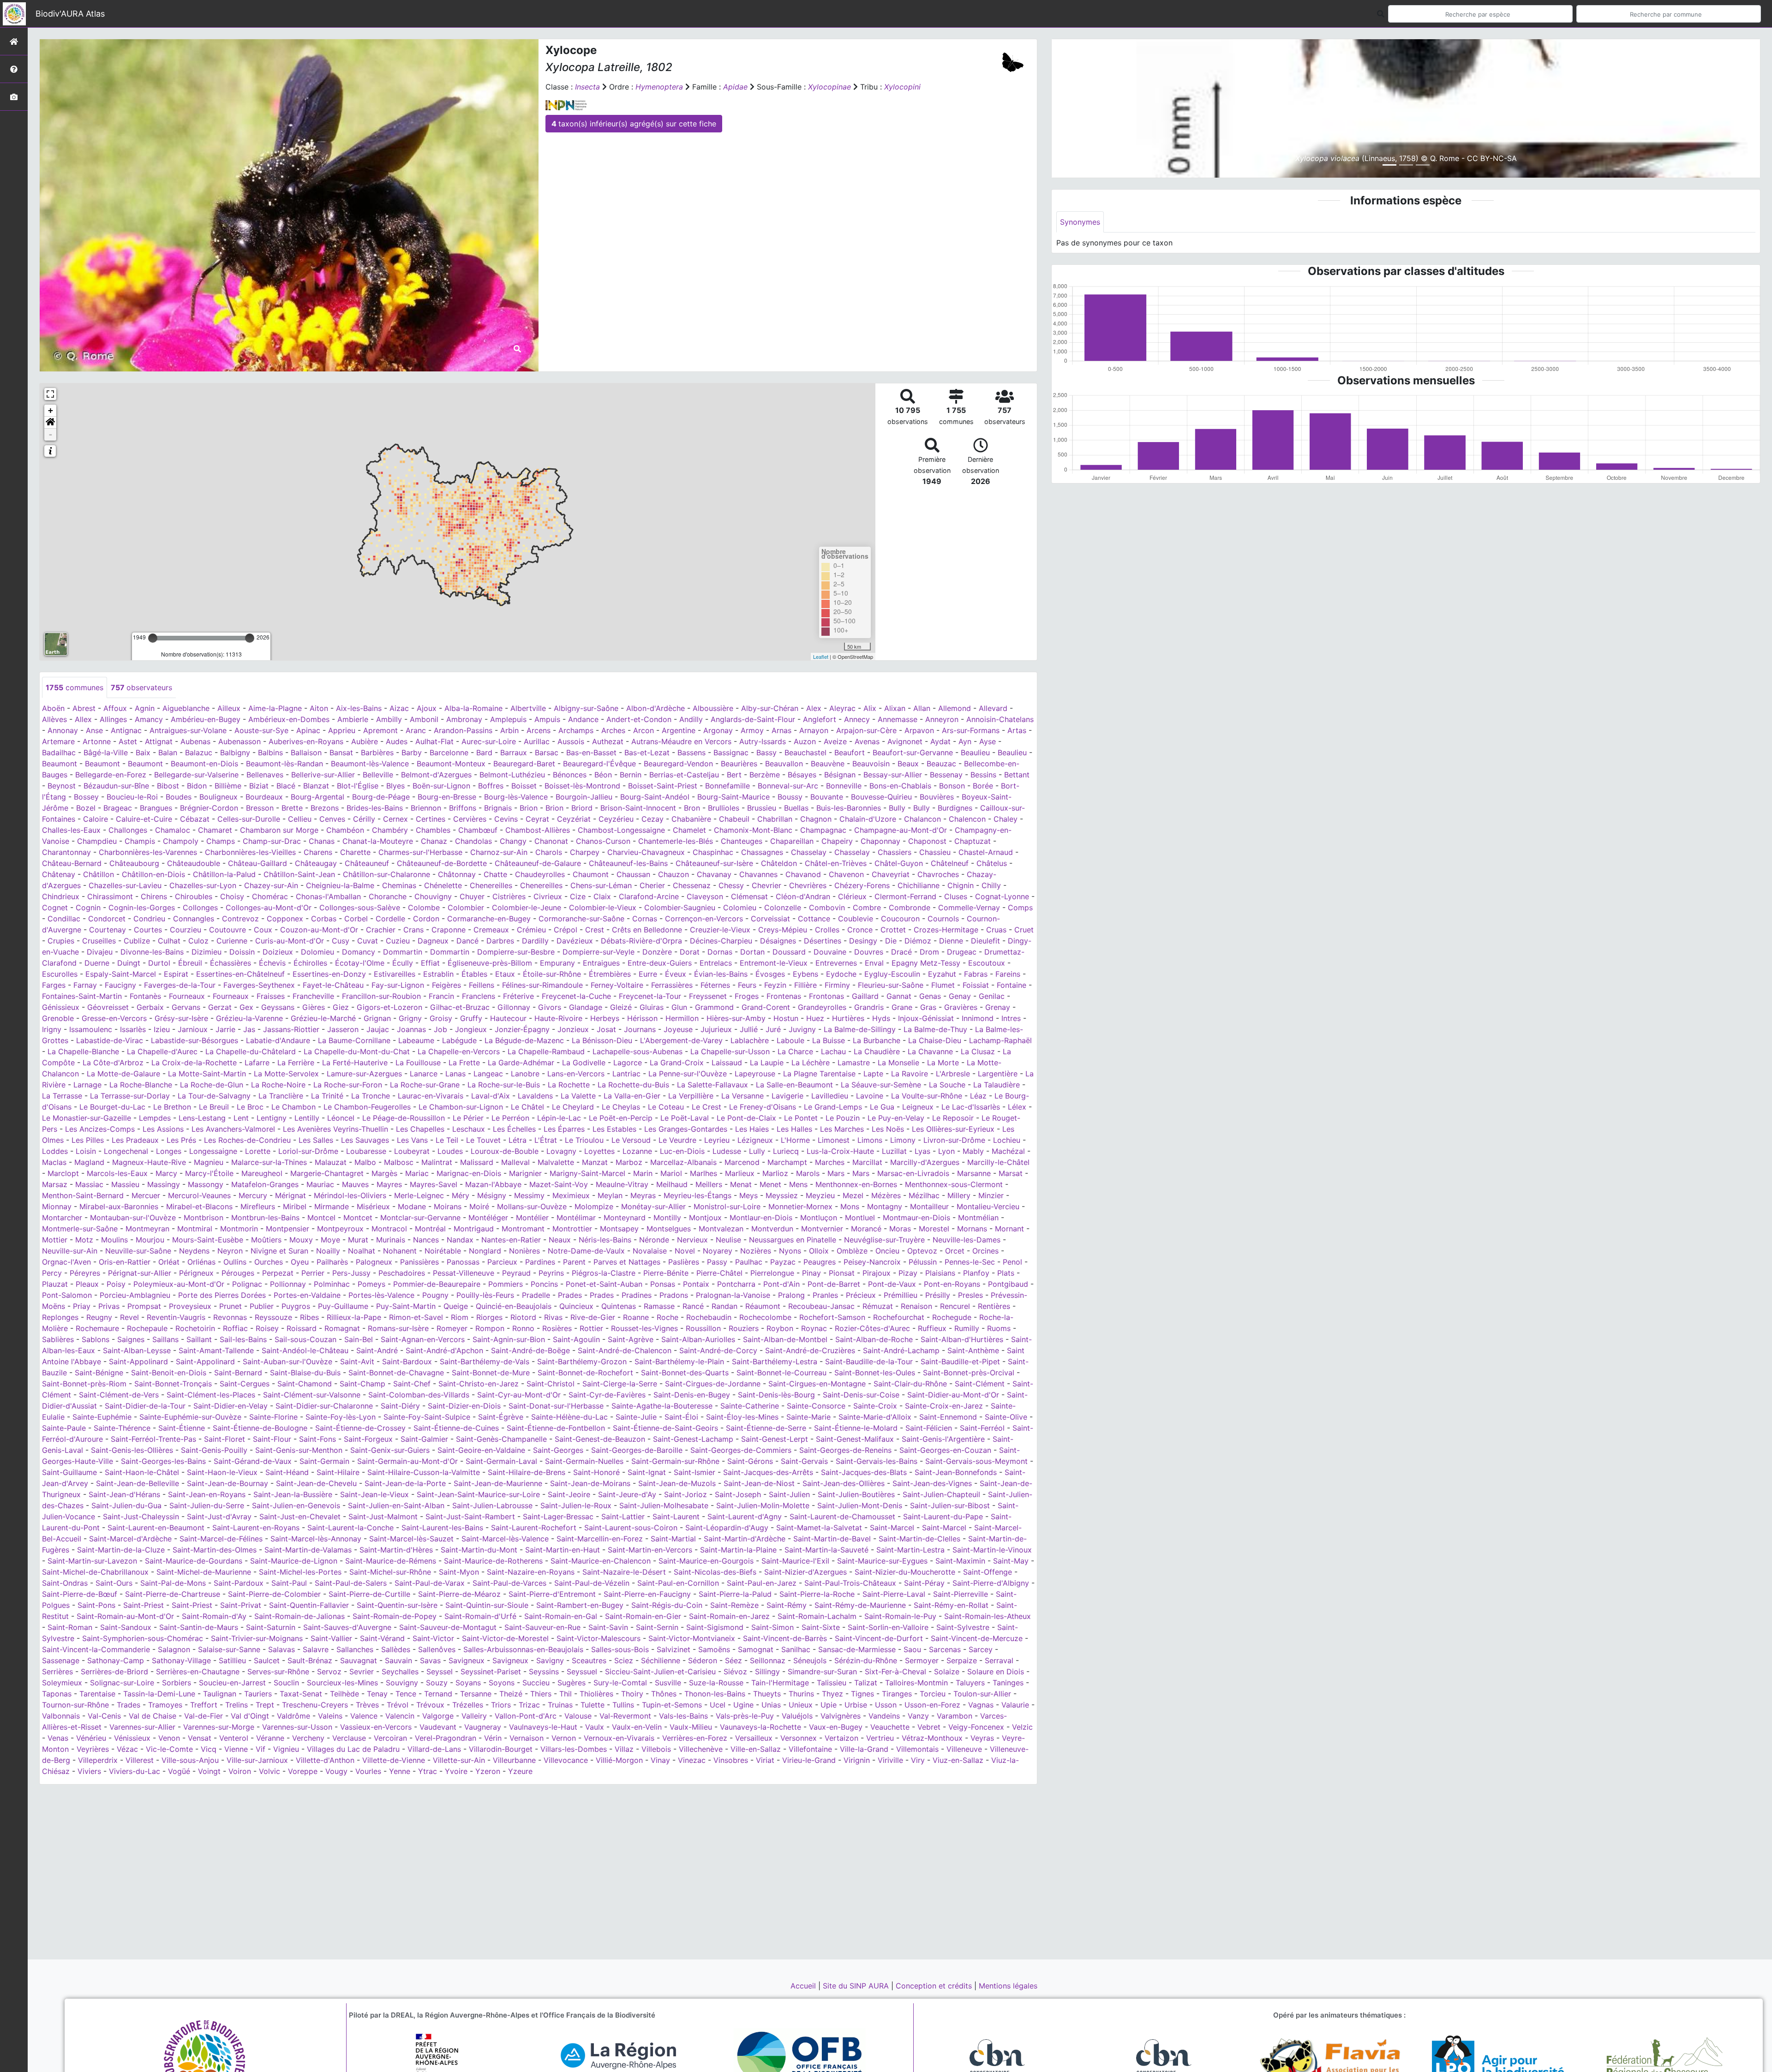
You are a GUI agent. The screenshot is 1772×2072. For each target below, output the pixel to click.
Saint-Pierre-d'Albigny (991, 1583)
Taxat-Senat (301, 1694)
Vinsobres (731, 1760)
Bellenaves (265, 775)
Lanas (455, 1074)
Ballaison (306, 752)
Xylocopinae (829, 87)
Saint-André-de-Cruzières (810, 1350)
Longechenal (126, 1151)
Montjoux (705, 1218)
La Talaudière (997, 1085)
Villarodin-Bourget (501, 1749)
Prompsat (144, 1306)
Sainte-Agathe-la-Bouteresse (662, 1406)
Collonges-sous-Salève (360, 908)
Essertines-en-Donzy (329, 974)
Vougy (336, 1771)
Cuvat (368, 941)
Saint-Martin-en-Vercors (650, 1550)
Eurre (648, 974)
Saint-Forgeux (368, 1439)
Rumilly (967, 1328)
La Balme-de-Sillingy (860, 1029)
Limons (870, 1140)
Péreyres (85, 1273)
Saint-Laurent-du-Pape (943, 1517)
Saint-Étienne (182, 1428)
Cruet (1024, 930)
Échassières (230, 963)
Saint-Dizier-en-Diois (464, 1406)
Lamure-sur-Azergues (364, 1074)
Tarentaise (97, 1694)
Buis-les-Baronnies (849, 808)
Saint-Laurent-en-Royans (256, 1528)
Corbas (324, 919)
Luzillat (894, 1151)
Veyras (982, 1738)
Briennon (426, 808)
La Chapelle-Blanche (83, 1051)
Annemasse (898, 719)
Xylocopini (902, 87)
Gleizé (621, 1007)
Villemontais (917, 1749)
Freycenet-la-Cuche (576, 996)
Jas (249, 1029)
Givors (550, 1007)
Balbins (270, 752)
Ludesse (727, 1151)
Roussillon (703, 1328)
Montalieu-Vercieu (988, 1206)
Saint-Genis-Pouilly (214, 1450)
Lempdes (155, 1118)
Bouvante (827, 797)
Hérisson (642, 1018)
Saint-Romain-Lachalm (817, 1616)
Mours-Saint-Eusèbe (208, 1240)
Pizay (908, 1273)
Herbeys (605, 1018)
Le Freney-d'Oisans (763, 1107)
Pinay (811, 1273)
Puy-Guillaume (343, 1306)
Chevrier (766, 885)
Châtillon (99, 874)
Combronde (910, 908)
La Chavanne (930, 1051)
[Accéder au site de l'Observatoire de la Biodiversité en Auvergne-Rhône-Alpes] (204, 2060)
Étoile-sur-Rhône (552, 974)
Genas (930, 996)
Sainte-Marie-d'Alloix (875, 1417)
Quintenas (619, 1306)
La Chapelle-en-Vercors (459, 1051)
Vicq (209, 1749)
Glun (679, 1007)
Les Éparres (564, 1129)
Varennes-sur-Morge (219, 1727)
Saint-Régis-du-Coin (667, 1605)
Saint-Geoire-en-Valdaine (481, 1450)
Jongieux (471, 1029)
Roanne (636, 1317)
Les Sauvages (365, 1140)
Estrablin (438, 974)
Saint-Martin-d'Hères (396, 1550)
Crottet (893, 930)
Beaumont (60, 764)
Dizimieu (207, 952)
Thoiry (632, 1694)
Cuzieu (398, 941)
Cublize (137, 941)
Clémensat (749, 896)
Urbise (856, 1705)
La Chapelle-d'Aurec (162, 1051)
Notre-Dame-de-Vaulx (586, 1251)
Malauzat (331, 1162)
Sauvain (398, 1660)
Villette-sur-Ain (459, 1760)
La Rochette (569, 1085)
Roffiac (235, 1328)
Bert (734, 775)
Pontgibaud (1008, 1284)
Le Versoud (631, 1140)
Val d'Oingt (250, 1716)
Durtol (159, 963)
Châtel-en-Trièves (836, 863)
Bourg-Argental (317, 797)
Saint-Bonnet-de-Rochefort (585, 1373)
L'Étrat (546, 1140)
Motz (84, 1240)
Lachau (833, 1051)
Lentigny (272, 1118)
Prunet (230, 1306)
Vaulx (595, 1727)
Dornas (720, 952)
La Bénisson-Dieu (602, 1040)
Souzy (437, 1683)
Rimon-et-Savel (416, 1317)
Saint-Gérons (750, 1461)
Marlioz (775, 1173)
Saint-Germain (324, 1461)
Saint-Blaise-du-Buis (305, 1373)
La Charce (795, 1051)
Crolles (827, 930)
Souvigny (402, 1683)
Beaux (908, 764)
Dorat (690, 952)
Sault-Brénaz (310, 1660)
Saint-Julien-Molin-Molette (763, 1505)
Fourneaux (187, 996)
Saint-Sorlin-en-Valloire (888, 1627)
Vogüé (179, 1771)
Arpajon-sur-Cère (866, 730)
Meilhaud (672, 1184)
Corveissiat (770, 919)
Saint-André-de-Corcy (718, 1350)
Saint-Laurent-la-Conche (350, 1528)
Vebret (929, 1727)
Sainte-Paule (64, 1428)
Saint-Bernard (238, 1373)
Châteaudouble (194, 863)
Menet (770, 1184)
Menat (741, 1184)
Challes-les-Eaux (71, 830)
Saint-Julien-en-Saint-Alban (396, 1505)
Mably (973, 1151)
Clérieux (852, 896)
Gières (314, 1007)
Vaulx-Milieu (691, 1727)
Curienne (232, 941)
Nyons (790, 1251)
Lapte (873, 1074)
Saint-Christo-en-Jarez (479, 1384)
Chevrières (808, 885)
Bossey (86, 797)
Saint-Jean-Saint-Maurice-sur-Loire (478, 1494)
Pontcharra (736, 1284)
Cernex (395, 819)
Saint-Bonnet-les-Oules (875, 1373)
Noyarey (718, 1251)
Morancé (866, 1229)
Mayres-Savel (434, 1184)
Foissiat (976, 985)
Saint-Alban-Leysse (137, 1350)
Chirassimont (110, 896)
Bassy (766, 752)
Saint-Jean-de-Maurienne (498, 1483)
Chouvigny (433, 896)
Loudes (450, 1151)
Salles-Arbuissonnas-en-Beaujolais (523, 1649)
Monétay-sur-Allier (653, 1206)
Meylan (610, 1195)
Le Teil (447, 1140)
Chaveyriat (891, 874)
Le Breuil (214, 1107)
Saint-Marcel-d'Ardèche (130, 1539)
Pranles (825, 1295)
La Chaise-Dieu (935, 1040)
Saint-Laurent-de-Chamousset (842, 1517)
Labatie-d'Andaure (278, 1040)
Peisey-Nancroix (872, 1262)
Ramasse (659, 1306)
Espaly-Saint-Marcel (121, 974)
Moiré (479, 1206)
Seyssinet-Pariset (491, 1672)
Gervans (186, 1007)
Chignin (961, 885)
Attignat (159, 741)
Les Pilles (88, 1140)
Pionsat (842, 1273)
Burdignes (955, 808)
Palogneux (374, 1262)
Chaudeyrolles (540, 874)
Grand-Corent (766, 1007)
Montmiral (195, 1229)
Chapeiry (837, 841)
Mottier (55, 1240)
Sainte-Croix (875, 1406)
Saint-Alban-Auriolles (698, 1339)
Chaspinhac (713, 852)
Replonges (60, 1317)
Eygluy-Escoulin (892, 974)
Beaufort (850, 752)
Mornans (972, 1229)
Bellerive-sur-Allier (323, 775)
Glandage (586, 1007)
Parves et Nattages (627, 1262)
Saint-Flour (272, 1439)
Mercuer (146, 1195)
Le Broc (250, 1107)
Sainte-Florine (273, 1417)
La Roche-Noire (278, 1085)
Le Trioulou (584, 1140)
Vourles (368, 1771)
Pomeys (371, 1284)
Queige (456, 1306)
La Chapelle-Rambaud (546, 1051)
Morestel (934, 1229)
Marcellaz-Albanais (683, 1162)
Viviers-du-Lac (135, 1771)
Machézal (1008, 1151)
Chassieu (935, 852)
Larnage (87, 1085)
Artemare (58, 741)
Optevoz (922, 1251)
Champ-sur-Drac (272, 841)
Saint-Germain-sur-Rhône (675, 1461)
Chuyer (472, 896)
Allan (922, 708)
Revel (129, 1317)
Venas (58, 1738)
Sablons (96, 1339)
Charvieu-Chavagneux (646, 852)
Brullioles (724, 808)
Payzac (783, 1262)
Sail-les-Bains (243, 1339)
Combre (867, 908)
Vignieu (286, 1749)
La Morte (943, 1063)
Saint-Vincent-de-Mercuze (977, 1638)
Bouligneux (219, 797)
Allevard (993, 708)
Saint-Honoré (596, 1472)
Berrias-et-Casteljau (684, 775)
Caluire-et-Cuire (144, 819)
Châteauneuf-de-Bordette (442, 863)
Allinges (113, 719)
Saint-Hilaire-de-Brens (527, 1472)
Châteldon (779, 863)
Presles (970, 1295)
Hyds (881, 1018)
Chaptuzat (973, 841)
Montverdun (772, 1229)
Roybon (780, 1328)
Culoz (198, 941)
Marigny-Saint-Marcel (587, 1173)
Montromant (523, 1229)
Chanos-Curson (603, 841)
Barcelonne (449, 752)
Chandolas (473, 841)
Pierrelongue (772, 1273)
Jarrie (225, 1029)
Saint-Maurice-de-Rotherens (493, 1561)
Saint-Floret (224, 1439)
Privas (109, 1306)
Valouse (578, 1716)
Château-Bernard (72, 863)
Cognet (55, 908)
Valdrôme (293, 1716)
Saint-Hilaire (338, 1472)
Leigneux (918, 1107)
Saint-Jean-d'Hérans (124, 1494)
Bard (484, 752)
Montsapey (619, 1229)
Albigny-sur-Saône (586, 708)
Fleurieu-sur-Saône (891, 985)
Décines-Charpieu (721, 941)
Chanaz (434, 841)
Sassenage (61, 1660)
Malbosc (399, 1162)
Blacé (286, 786)
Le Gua (882, 1107)
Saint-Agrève (631, 1339)
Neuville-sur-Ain (70, 1251)
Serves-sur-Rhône (278, 1672)
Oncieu (887, 1251)
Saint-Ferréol (982, 1428)
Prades (570, 1295)
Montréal (430, 1229)
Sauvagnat (359, 1660)
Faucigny (120, 985)
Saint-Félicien (929, 1428)
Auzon (805, 741)
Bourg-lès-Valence (516, 797)
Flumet (943, 985)
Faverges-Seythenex (259, 985)
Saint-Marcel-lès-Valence (505, 1539)
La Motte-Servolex (286, 1074)
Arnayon (814, 730)
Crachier (381, 930)
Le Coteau (666, 1107)
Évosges (770, 974)
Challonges (128, 830)
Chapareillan (792, 841)
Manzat (595, 1162)
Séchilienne (661, 1660)
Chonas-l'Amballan (328, 896)
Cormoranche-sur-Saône (581, 919)
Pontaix (696, 1284)
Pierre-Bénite (666, 1273)
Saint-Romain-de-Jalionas (299, 1616)
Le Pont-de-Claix (746, 1118)
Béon (603, 775)
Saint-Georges (558, 1450)
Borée (983, 786)
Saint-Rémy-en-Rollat (951, 1605)
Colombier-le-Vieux (603, 908)
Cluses (956, 896)
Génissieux (61, 1007)
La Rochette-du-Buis (633, 1085)
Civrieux (548, 896)
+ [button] (51, 410)
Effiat (430, 963)
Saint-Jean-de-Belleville (138, 1483)
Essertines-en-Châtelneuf (240, 974)
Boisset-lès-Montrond (582, 786)
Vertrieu (880, 1738)
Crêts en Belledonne (647, 930)
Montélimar (576, 1218)
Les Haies (752, 1129)
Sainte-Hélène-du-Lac (569, 1417)
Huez (815, 1018)
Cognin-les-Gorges (142, 908)
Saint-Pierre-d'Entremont (552, 1594)
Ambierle (353, 719)
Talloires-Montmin (916, 1683)
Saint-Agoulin (576, 1339)
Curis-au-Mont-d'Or (290, 941)
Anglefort (820, 719)
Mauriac (320, 1184)
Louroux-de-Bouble (505, 1151)
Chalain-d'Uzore (868, 819)
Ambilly (389, 719)
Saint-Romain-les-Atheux (988, 1616)
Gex (246, 1007)
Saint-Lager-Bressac (558, 1517)
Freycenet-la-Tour (650, 996)
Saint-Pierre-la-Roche (817, 1594)
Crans (413, 930)
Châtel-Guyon (899, 863)
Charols (549, 852)
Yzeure (520, 1771)
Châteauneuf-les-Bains (628, 863)
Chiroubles (194, 896)
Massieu (125, 1184)
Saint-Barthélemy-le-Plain (679, 1361)
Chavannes (758, 874)
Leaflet (821, 657)
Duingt (129, 963)
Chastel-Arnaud (986, 852)
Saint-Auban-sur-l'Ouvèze (287, 1361)
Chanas (322, 841)
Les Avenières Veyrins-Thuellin (335, 1129)
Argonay (718, 730)
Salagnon (174, 1649)
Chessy (731, 885)
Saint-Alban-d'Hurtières (962, 1339)
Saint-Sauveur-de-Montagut (448, 1627)
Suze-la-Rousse (716, 1683)
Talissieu (832, 1683)
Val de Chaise (153, 1716)
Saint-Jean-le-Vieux (374, 1494)
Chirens (154, 896)
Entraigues (601, 963)
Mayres (389, 1184)
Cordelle (390, 919)
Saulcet (267, 1660)
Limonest (834, 1140)
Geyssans (278, 1007)
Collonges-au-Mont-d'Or (269, 908)
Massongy (206, 1184)
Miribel (295, 1206)
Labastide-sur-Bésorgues (195, 1040)
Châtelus (992, 863)
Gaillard (865, 996)
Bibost (168, 786)
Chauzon (673, 874)
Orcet (955, 1251)
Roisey (267, 1328)
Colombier (466, 908)
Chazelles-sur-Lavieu (125, 885)
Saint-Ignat (647, 1472)
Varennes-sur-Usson (297, 1727)
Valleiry (474, 1716)
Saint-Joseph (738, 1494)
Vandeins (884, 1716)
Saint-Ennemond (948, 1417)
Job (440, 1029)
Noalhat (362, 1251)
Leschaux (469, 1129)
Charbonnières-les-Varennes (148, 852)
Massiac (89, 1184)
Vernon (564, 1738)
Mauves (355, 1184)
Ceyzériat (574, 819)
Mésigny (492, 1195)
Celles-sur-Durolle (249, 819)
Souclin (286, 1683)
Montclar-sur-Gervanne (420, 1218)
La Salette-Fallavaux (712, 1085)
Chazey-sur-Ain (271, 885)
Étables (474, 974)
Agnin (145, 708)
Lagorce (628, 1063)
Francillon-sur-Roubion (381, 996)
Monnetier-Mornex (800, 1206)
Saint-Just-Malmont (383, 1517)
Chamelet (689, 830)
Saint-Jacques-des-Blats (864, 1472)
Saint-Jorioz (685, 1494)
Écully (403, 963)
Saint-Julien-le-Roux (576, 1505)
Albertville (528, 708)
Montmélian (978, 1218)
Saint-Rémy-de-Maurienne (860, 1605)
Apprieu (342, 730)
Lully (757, 1151)
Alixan (895, 708)
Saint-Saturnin (271, 1627)
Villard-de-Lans (434, 1749)
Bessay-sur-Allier (893, 775)
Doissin (242, 952)
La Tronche (371, 1096)
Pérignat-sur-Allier (140, 1273)
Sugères (572, 1683)
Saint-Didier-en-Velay (230, 1406)
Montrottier (572, 1229)
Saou (912, 1649)
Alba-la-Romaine (473, 708)
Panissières (419, 1262)
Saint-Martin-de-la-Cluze (121, 1550)
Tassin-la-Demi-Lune (159, 1694)
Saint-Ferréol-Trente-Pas (153, 1439)
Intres (1011, 1018)
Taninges (1008, 1683)
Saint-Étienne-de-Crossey (360, 1428)
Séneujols (810, 1660)
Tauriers (258, 1694)
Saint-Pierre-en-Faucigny (647, 1594)
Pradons (674, 1295)
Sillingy (767, 1672)
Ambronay (464, 719)
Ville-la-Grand (864, 1749)
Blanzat (316, 786)
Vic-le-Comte (169, 1749)
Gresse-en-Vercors (114, 1018)
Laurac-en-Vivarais (431, 1096)
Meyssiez (782, 1195)
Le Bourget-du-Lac (112, 1107)
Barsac (547, 752)
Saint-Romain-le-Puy (900, 1616)
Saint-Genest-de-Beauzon (600, 1439)
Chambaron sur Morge (279, 830)
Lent (241, 1118)
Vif (260, 1749)
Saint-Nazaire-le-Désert (624, 1572)
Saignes (131, 1339)
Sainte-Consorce (816, 1406)
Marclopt (63, 1173)
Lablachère (750, 1040)
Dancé (467, 941)
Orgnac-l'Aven (66, 1262)
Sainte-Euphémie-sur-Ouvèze (190, 1417)
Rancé (693, 1306)
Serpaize (962, 1660)
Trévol (398, 1705)
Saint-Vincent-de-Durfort (879, 1638)
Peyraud (516, 1273)
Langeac (488, 1074)
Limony (903, 1140)
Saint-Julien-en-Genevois (296, 1505)
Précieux (861, 1295)
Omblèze (852, 1251)
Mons (850, 1206)
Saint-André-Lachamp (901, 1350)
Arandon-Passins (463, 730)
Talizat (866, 1683)
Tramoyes (165, 1705)
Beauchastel (805, 752)
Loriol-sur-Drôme (308, 1151)
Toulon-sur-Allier (982, 1694)
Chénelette (443, 885)
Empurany (557, 963)
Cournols (943, 919)
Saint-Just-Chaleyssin (141, 1517)
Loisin (86, 1151)
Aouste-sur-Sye (261, 730)
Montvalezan (721, 1229)
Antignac (126, 730)
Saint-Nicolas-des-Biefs (715, 1572)
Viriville (890, 1760)
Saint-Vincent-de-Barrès (785, 1638)
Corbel (356, 919)
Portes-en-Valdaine (307, 1295)
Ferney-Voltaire (617, 985)
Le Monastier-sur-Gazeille (87, 1118)
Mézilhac (924, 1195)
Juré (773, 1029)
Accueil (804, 1986)
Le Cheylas (621, 1107)
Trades (129, 1705)
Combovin (827, 908)
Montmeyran (147, 1229)
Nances (426, 1240)
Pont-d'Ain (781, 1284)
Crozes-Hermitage (946, 930)
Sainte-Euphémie (102, 1417)
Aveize (835, 741)
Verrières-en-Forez (695, 1738)
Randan (724, 1306)
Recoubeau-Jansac (821, 1306)
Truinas (560, 1705)
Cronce (860, 930)
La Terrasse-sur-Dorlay (130, 1096)
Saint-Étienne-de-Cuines (456, 1428)
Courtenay (108, 930)
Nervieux (692, 1240)
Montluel (860, 1218)
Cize (578, 896)
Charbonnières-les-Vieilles (250, 852)
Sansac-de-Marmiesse (857, 1649)
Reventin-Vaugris (176, 1317)
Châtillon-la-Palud (224, 874)
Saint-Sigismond (715, 1627)
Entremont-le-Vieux (774, 963)
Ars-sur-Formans (971, 730)
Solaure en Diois (996, 1672)
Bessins (983, 775)
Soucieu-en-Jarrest (232, 1683)
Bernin (631, 775)
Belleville (378, 775)
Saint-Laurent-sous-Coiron (631, 1528)
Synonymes (1080, 222)
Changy (513, 841)
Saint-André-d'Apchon (444, 1350)
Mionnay (57, 1206)
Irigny (52, 1029)
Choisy (232, 896)
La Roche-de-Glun (212, 1085)
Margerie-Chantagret (327, 1173)
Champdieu (97, 841)
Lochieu (1007, 1140)
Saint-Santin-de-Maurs (199, 1627)
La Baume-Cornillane (354, 1040)
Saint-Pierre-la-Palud (735, 1594)
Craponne (449, 930)
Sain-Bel (359, 1339)
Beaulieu (975, 752)
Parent (574, 1262)
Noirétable (443, 1251)
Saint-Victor (433, 1638)
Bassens (691, 752)
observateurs (141, 687)
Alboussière (713, 708)
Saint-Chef (412, 1384)
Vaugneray (483, 1727)
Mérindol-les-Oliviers (350, 1195)
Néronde (654, 1240)
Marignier (525, 1173)
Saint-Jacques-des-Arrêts (768, 1472)
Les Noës (888, 1129)
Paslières (684, 1262)
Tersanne (476, 1694)
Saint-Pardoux (239, 1583)
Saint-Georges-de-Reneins (845, 1450)
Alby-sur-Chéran (770, 708)
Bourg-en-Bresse (447, 797)
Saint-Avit (357, 1361)
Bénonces (570, 775)
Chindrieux (61, 896)
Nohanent (400, 1251)
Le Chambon (293, 1107)
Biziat (259, 786)
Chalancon (922, 819)
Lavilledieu (830, 1096)
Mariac (417, 1173)
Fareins (1008, 974)
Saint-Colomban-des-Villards (419, 1395)
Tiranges (897, 1694)
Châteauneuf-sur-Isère (714, 863)
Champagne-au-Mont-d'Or (901, 830)
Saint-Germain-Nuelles (584, 1461)
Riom (460, 1317)
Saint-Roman (70, 1627)
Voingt (209, 1771)
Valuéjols (797, 1716)
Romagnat (342, 1328)
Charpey (585, 852)
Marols (808, 1173)
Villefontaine (810, 1749)
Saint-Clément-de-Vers (119, 1395)
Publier (262, 1306)
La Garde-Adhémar (521, 1063)
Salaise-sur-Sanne (229, 1649)
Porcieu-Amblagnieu (135, 1295)
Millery (959, 1195)
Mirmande (332, 1206)
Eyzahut (942, 974)
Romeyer (452, 1328)
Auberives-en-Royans (306, 741)
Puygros (296, 1306)
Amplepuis (508, 719)
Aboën (53, 708)
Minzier (991, 1195)
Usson (886, 1705)
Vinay (660, 1760)
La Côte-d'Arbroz (113, 1063)
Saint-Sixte (821, 1627)
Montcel (321, 1218)
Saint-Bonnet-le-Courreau (781, 1373)
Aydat (940, 741)
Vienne (236, 1749)
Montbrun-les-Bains (265, 1218)
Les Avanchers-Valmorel (233, 1129)
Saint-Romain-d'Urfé (480, 1616)
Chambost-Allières (538, 830)
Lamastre (854, 1063)
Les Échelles (514, 1129)
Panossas (463, 1262)
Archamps (576, 730)
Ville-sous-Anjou (190, 1760)
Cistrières (509, 896)
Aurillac (537, 741)
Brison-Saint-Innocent (638, 808)
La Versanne (742, 1096)
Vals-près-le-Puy (745, 1716)
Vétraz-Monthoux (932, 1738)
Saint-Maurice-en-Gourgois (706, 1561)
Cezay (653, 819)
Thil (566, 1694)
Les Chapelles (420, 1129)
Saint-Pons (96, 1605)
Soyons (502, 1683)
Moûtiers (266, 1240)
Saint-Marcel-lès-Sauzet (411, 1539)
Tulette (593, 1705)
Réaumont (763, 1306)
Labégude (459, 1040)
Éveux (676, 974)
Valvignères (841, 1716)
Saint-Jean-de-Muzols (677, 1483)
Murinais (391, 1240)
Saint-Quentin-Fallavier (309, 1605)
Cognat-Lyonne (1002, 896)
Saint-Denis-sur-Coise (861, 1395)
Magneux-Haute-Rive (149, 1162)
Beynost (62, 786)
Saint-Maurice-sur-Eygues (882, 1561)
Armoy (752, 730)
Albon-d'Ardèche (656, 708)
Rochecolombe (765, 1317)
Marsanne (974, 1173)
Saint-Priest (144, 1605)
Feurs (747, 985)
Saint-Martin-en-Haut (563, 1550)
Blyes (395, 786)
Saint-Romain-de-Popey (395, 1616)
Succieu (536, 1683)
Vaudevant (438, 1727)
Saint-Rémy (787, 1605)
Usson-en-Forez (932, 1705)
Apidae (735, 87)
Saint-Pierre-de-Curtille (369, 1594)
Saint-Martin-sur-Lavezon (92, 1561)
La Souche (947, 1085)
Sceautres (589, 1660)
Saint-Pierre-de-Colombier (274, 1594)
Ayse (988, 741)
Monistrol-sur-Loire (727, 1206)
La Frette (464, 1063)
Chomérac (270, 896)
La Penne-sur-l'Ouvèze (688, 1074)
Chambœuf (478, 830)
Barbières (377, 752)
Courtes (148, 930)
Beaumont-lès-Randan (284, 764)
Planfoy (976, 1273)
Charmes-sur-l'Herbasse (420, 852)
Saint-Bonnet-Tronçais (173, 1384)
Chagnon (816, 819)
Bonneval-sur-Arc (788, 786)
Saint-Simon (772, 1627)
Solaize (947, 1672)
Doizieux (278, 952)
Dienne (951, 941)
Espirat (176, 974)
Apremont (380, 730)
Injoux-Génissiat (926, 1018)
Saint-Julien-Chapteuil (941, 1494)
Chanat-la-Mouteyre (378, 841)
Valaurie (1015, 1705)
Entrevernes (836, 963)
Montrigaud (474, 1229)
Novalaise (650, 1251)
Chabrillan (775, 819)
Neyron (230, 1251)
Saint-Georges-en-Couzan (945, 1450)
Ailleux (229, 708)
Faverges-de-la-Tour (180, 985)
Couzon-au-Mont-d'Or (319, 930)
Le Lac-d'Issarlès (971, 1107)
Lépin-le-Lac (559, 1118)
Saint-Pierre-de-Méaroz (459, 1594)
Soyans (468, 1683)
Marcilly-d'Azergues (925, 1162)
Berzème (765, 775)
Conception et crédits (935, 1986)
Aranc (416, 730)
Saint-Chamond (305, 1384)
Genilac (992, 996)
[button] (50, 423)
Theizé (511, 1694)
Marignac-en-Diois (469, 1173)
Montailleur (929, 1206)
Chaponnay (880, 841)
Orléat (169, 1262)
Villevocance (566, 1760)
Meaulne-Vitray (622, 1184)
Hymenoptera (659, 87)
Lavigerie (787, 1096)
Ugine (743, 1705)
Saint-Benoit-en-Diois (169, 1373)
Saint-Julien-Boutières (856, 1494)
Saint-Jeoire (569, 1494)
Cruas (996, 930)
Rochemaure (97, 1328)
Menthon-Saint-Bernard (83, 1195)
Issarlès (133, 1029)
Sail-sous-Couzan (305, 1339)
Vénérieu (91, 1738)
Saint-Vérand (382, 1638)
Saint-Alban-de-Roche (874, 1339)
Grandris (869, 1007)
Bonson (952, 786)
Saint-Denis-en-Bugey (692, 1395)
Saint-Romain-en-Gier (643, 1616)
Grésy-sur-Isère (181, 1018)
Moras (900, 1229)
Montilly (667, 1218)
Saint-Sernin (657, 1627)
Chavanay (714, 874)
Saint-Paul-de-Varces (509, 1583)
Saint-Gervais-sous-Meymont (976, 1461)
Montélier (532, 1218)
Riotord (523, 1317)
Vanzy (918, 1716)
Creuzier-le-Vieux (720, 930)
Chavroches (938, 874)
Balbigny (235, 752)
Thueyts (767, 1694)
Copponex (285, 919)
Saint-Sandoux (126, 1627)
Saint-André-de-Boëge (530, 1350)
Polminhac (332, 1284)
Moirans (448, 1206)
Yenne (400, 1771)
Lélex (1017, 1107)
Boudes (179, 797)
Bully (897, 808)
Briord (582, 808)
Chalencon (967, 819)
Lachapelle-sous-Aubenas (638, 1051)
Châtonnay (457, 874)
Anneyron (942, 719)
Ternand (438, 1694)
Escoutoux (987, 963)
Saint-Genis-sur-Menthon (299, 1450)
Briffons (463, 808)
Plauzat (55, 1284)
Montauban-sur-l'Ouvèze (133, 1218)
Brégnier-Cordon (209, 808)
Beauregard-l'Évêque (599, 764)
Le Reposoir (953, 1118)
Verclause (349, 1738)
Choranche (388, 896)
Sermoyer (922, 1660)
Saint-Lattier (623, 1517)
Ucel (718, 1705)
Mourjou (150, 1240)
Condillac (64, 919)
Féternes (715, 985)
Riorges (489, 1317)
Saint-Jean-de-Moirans (590, 1483)
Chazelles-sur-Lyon (203, 885)
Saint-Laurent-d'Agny (745, 1517)
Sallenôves (437, 1649)
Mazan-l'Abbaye (493, 1184)
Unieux (801, 1705)
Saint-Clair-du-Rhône (910, 1384)
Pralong (791, 1295)
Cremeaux (491, 930)
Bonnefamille (727, 786)
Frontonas (826, 996)
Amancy (149, 719)
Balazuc (199, 752)
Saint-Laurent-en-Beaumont (156, 1528)
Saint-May (1011, 1561)
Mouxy (301, 1240)
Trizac (529, 1705)
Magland (89, 1162)
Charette (355, 852)
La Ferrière (296, 1063)
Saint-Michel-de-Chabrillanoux (95, 1572)
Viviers (89, 1771)
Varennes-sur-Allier (142, 1727)
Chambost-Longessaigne (621, 830)
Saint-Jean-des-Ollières (844, 1483)
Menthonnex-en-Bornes (856, 1184)
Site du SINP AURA (857, 1986)
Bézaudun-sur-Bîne (116, 786)
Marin (643, 1173)
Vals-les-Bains (683, 1716)
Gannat (899, 996)
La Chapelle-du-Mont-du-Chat (357, 1051)
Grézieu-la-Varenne (249, 1018)
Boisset (524, 786)
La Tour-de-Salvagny (214, 1096)
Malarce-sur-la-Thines (269, 1162)
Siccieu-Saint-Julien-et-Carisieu (660, 1672)
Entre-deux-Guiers (660, 963)
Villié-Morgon (619, 1760)
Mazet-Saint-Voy (559, 1184)
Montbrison (204, 1218)
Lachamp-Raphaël (1000, 1040)
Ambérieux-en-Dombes (289, 719)
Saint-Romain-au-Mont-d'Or (125, 1616)
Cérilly (364, 819)
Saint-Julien (789, 1494)
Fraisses (271, 996)
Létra (518, 1140)
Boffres (491, 786)
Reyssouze (273, 1317)
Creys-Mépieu (783, 930)
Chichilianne (919, 885)
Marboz (629, 1162)
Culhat (169, 941)
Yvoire (456, 1771)
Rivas (553, 1317)
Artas (1017, 730)
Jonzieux (573, 1029)
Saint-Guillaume (69, 1472)
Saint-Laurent (676, 1517)
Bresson (260, 808)
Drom (929, 952)
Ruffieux (932, 1328)
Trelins (236, 1705)
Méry (461, 1195)
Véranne (270, 1738)
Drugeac (962, 952)
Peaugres (820, 1262)
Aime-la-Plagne (275, 708)
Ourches (269, 1262)
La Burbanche (877, 1040)
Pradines (637, 1295)
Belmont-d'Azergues (436, 775)
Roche (667, 1317)
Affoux (115, 708)
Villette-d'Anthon (325, 1760)
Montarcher (62, 1218)
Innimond (978, 1018)
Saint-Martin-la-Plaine (738, 1550)
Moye (330, 1240)
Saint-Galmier (424, 1439)
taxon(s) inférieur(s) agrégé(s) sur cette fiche (634, 124)
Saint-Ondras (65, 1583)
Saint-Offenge (988, 1572)
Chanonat (551, 841)
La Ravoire (910, 1074)
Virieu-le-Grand (809, 1760)
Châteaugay (316, 863)
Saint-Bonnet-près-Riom (84, 1384)
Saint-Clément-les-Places (211, 1395)
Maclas (54, 1162)
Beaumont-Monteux (451, 764)
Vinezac (692, 1760)
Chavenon (846, 874)
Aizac (399, 708)
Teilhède (344, 1694)
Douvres (869, 952)
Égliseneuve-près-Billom (490, 963)
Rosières (557, 1328)
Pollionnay (288, 1284)
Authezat (608, 741)
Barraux (514, 752)
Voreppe (303, 1771)
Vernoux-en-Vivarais (619, 1738)
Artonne (97, 741)
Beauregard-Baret (524, 764)
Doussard (789, 952)
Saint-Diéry (400, 1406)
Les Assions (163, 1129)
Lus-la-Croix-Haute (840, 1151)
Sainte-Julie (636, 1417)
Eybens (805, 974)
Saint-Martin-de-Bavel (832, 1539)
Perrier (313, 1273)
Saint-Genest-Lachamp (693, 1439)
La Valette (578, 1096)
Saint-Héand (287, 1472)
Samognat (756, 1649)
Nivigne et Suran (279, 1251)
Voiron (240, 1771)
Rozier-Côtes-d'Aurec (872, 1328)
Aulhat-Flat (434, 741)
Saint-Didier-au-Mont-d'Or (953, 1395)
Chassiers (895, 852)
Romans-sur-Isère (398, 1328)
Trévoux (430, 1705)
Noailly (328, 1251)
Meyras (643, 1195)
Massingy (164, 1184)
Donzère (657, 952)
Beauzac (941, 764)
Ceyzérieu (616, 819)
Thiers (541, 1694)
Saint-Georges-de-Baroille (637, 1450)
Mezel (853, 1195)
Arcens (539, 730)
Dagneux (433, 941)
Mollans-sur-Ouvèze (532, 1206)
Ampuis (547, 719)
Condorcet (107, 919)
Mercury (253, 1195)
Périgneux (196, 1273)
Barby (412, 752)
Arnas (781, 730)
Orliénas (201, 1262)
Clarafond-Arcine (649, 896)
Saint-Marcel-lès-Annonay (316, 1539)
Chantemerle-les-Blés (676, 841)
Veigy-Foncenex (976, 1727)
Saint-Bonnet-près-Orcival (969, 1373)
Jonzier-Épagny (522, 1029)
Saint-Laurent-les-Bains (442, 1528)
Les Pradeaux (135, 1140)
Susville (668, 1683)
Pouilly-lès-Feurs (485, 1295)
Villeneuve (964, 1749)
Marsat (1011, 1173)
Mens (798, 1184)
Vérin (493, 1738)
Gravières (961, 1007)
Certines (431, 819)
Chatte (495, 874)
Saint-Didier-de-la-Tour (145, 1406)
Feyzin (775, 985)
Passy (717, 1262)
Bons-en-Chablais (900, 786)
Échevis (272, 963)
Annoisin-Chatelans (1000, 719)
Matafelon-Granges (265, 1184)
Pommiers (506, 1284)
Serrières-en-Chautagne (198, 1672)
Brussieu (762, 808)
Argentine (679, 730)
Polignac (247, 1284)
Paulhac (749, 1262)
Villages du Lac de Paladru (353, 1749)
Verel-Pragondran (446, 1738)
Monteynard (625, 1218)
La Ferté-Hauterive (355, 1063)
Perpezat (278, 1273)
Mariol (671, 1173)
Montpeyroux (340, 1229)
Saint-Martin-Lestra (910, 1550)
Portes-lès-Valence (381, 1295)
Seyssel (440, 1672)
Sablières (58, 1339)
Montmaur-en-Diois (916, 1218)
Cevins (506, 819)
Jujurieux (716, 1029)
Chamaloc (173, 830)
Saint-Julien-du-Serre (207, 1505)
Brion (529, 808)
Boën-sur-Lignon (441, 786)
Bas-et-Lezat (647, 752)
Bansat (341, 752)
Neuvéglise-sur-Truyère (884, 1240)
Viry (918, 1760)
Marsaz (55, 1184)
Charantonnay (66, 852)
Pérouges (238, 1273)
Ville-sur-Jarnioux (257, 1760)
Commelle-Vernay (969, 908)
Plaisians (940, 1273)
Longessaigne (213, 1151)
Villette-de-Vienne (394, 1760)
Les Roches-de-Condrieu (247, 1140)
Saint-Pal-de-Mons (173, 1583)
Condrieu (149, 919)
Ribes (309, 1317)
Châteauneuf (367, 863)
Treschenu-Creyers (315, 1705)
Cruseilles (99, 941)
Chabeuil (734, 819)
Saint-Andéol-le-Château (305, 1350)
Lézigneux (755, 1140)
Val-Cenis (104, 1716)
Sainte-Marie (808, 1417)
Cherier (652, 885)
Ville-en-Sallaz (756, 1749)
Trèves (367, 1705)
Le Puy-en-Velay (896, 1118)
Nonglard (485, 1251)
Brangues (156, 808)
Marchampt (787, 1162)
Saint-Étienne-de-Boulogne (260, 1428)
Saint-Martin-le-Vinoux (992, 1550)
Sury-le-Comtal (620, 1683)
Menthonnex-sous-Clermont (954, 1184)
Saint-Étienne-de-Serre (766, 1428)
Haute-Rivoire (558, 1018)
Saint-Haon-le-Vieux (222, 1472)
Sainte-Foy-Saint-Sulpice (427, 1417)
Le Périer (468, 1118)
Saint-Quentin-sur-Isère (397, 1605)
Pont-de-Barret (834, 1284)
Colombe (424, 908)
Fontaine (1012, 985)
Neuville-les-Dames (967, 1240)
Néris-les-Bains (605, 1240)
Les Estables (614, 1129)
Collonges (200, 908)
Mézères (886, 1195)
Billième (228, 786)
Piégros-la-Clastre (604, 1273)
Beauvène (828, 764)
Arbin (509, 730)
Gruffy (471, 1018)
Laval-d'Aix (491, 1096)
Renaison (916, 1306)
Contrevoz (240, 919)
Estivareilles (395, 974)
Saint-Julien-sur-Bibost (950, 1505)
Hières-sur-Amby (736, 1018)
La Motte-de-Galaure (123, 1074)
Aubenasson (239, 741)
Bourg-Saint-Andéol (655, 797)
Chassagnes (762, 852)
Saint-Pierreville (961, 1594)
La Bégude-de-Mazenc (524, 1040)
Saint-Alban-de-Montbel (785, 1339)
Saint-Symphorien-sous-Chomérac (143, 1638)
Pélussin (923, 1262)
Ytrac (428, 1771)
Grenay (998, 1007)
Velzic (1022, 1727)
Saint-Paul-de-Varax (430, 1583)
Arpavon (919, 730)
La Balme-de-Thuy (935, 1029)
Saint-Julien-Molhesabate (664, 1505)
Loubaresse (366, 1151)
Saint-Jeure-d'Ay (627, 1494)
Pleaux (87, 1284)
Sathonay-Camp (116, 1660)
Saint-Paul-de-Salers (351, 1583)
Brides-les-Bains (375, 808)
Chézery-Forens (862, 885)
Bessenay (946, 775)
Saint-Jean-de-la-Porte (405, 1483)
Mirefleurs (258, 1206)
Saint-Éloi (681, 1417)
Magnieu (209, 1162)
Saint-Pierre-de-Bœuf (80, 1594)
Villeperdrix (98, 1760)
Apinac (308, 730)
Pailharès (332, 1262)
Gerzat (220, 1007)
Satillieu (232, 1660)
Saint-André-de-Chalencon (625, 1350)
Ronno (523, 1328)
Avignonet (905, 741)
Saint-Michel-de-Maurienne (204, 1572)
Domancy (359, 952)
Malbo (365, 1162)
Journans (640, 1029)
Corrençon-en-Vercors (704, 919)
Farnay (85, 985)
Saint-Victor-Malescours (599, 1638)
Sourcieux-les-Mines (342, 1683)
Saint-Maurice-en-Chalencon (601, 1561)
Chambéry (390, 830)
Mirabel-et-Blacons (199, 1206)
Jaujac (378, 1029)
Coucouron (900, 919)
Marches (830, 1162)
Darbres (500, 941)
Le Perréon (510, 1118)
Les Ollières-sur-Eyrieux (953, 1129)
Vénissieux (132, 1738)
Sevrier (362, 1672)
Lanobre (525, 1074)
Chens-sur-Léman (601, 885)
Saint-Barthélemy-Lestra (775, 1361)
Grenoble (58, 1018)
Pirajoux (877, 1273)
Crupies (61, 941)
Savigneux (467, 1660)
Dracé (901, 952)
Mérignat (290, 1195)
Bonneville (844, 786)
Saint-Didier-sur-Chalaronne (324, 1406)
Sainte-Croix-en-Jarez (944, 1406)
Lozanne (637, 1151)
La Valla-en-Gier (632, 1096)
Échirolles (310, 963)
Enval (874, 963)
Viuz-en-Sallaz (958, 1760)
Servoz (329, 1672)
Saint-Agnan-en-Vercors (423, 1339)
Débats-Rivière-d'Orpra (641, 941)
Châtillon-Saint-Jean (299, 874)
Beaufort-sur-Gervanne (913, 752)
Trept (265, 1705)
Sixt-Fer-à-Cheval (895, 1672)
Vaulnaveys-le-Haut (543, 1727)
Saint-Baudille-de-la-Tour (869, 1361)
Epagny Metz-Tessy (926, 963)
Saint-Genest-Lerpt (775, 1439)
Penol (1012, 1262)
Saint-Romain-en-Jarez (729, 1616)
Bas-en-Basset (591, 752)
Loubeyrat (412, 1151)
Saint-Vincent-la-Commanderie (96, 1649)
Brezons (325, 808)
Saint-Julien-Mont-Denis (860, 1505)
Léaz (978, 1096)
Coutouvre (227, 930)
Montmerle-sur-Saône (80, 1229)
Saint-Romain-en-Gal (561, 1616)
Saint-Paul (289, 1583)
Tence (406, 1694)
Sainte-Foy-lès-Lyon (341, 1417)
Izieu (162, 1029)
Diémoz (918, 941)
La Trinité (327, 1096)
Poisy (116, 1284)
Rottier (591, 1328)
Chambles (433, 830)
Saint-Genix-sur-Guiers (390, 1450)
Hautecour (508, 1018)
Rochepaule (147, 1328)
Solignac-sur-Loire (122, 1683)
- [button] (51, 434)
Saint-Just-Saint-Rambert (470, 1517)
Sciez (624, 1660)
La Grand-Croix (677, 1063)
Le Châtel (527, 1107)
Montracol (389, 1229)
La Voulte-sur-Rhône (927, 1096)
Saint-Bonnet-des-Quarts (685, 1373)
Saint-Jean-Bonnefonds (956, 1472)
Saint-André (377, 1350)
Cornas (645, 919)
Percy (52, 1273)
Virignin (857, 1760)
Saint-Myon (459, 1572)
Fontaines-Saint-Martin (82, 996)
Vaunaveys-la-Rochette (760, 1727)
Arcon (644, 730)
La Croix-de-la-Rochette (194, 1063)
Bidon (197, 786)
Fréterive (518, 996)
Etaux (505, 974)
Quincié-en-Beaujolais (514, 1306)
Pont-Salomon (67, 1295)
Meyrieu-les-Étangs (697, 1195)
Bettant (1017, 775)
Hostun (786, 1018)
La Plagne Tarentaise (819, 1074)
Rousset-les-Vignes (644, 1328)
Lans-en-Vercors (576, 1074)
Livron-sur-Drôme (954, 1140)
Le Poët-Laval (685, 1118)
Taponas (57, 1694)
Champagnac (823, 830)
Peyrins (551, 1273)
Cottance (814, 919)
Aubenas (195, 741)
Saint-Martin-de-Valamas (308, 1550)
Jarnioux (193, 1029)
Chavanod (803, 874)
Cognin (88, 908)
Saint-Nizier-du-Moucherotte (905, 1572)
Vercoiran (390, 1738)
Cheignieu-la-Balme (340, 885)
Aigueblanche (186, 708)
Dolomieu (317, 952)
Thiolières (596, 1694)
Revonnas (230, 1317)
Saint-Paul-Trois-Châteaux (850, 1583)
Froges (747, 996)
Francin (441, 996)
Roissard (302, 1328)
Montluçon (819, 1218)
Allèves (54, 719)
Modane (412, 1206)
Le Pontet (801, 1118)
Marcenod (742, 1162)
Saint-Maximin (960, 1561)
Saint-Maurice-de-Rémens (391, 1561)
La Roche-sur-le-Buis (504, 1085)
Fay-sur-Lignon (398, 985)
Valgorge (438, 1716)
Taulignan (220, 1694)
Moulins (114, 1240)
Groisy (441, 1018)
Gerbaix (150, 1007)
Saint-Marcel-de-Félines (221, 1539)
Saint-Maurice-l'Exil (795, 1561)
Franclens (479, 996)
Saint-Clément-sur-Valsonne (312, 1395)
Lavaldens (535, 1096)
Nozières (756, 1251)
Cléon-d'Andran (803, 896)
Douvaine (830, 952)
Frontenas (784, 996)
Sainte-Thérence (122, 1428)
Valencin (400, 1716)
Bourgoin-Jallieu (584, 797)
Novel (685, 1251)
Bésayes (802, 775)
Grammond (714, 1007)
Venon (169, 1738)
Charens (318, 852)
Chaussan (633, 874)
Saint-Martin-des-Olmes (215, 1550)
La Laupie (767, 1063)
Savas (430, 1660)
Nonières (524, 1251)
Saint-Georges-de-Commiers (741, 1450)
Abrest (84, 708)
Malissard (477, 1162)
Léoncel (341, 1118)
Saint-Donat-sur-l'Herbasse (556, 1406)
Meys (748, 1195)
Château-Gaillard (257, 863)
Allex (83, 719)
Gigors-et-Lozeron (389, 1007)
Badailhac (59, 752)
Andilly (691, 719)
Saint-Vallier (331, 1638)
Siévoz (735, 1672)
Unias (771, 1705)
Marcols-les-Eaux (117, 1173)
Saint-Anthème (973, 1350)
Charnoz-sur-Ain (499, 852)
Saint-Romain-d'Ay (214, 1616)
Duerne (97, 963)
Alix (870, 708)
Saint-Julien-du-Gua (126, 1505)
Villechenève (701, 1749)
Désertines (823, 941)
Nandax (460, 1240)
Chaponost (927, 841)
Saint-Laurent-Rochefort (534, 1528)
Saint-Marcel (892, 1528)
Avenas (867, 741)
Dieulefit (985, 941)
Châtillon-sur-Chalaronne (386, 874)
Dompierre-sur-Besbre (516, 952)
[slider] (153, 638)
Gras (928, 1007)
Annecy (857, 719)
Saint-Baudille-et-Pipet (960, 1361)
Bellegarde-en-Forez (111, 775)
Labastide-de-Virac (110, 1040)
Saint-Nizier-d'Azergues (805, 1572)
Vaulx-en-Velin (637, 1727)
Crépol (566, 930)
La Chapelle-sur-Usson (730, 1051)
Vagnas (981, 1705)
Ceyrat (537, 819)
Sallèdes (396, 1649)
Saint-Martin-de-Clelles (919, 1539)
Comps (1020, 908)
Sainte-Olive (1006, 1417)
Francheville (313, 996)
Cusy (341, 941)
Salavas (281, 1649)
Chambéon (345, 830)
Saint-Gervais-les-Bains (877, 1461)
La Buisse (829, 1040)
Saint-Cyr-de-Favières (607, 1395)
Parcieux (502, 1262)
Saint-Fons (317, 1439)
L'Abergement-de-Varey (681, 1040)
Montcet (358, 1218)
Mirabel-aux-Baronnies (119, 1206)
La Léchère (811, 1063)
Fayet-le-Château (333, 985)
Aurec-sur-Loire (489, 741)
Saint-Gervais (804, 1461)
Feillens (482, 985)
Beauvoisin (871, 764)
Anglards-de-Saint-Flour (753, 719)
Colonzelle (783, 908)
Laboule (790, 1040)
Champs (221, 841)
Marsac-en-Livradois (913, 1173)
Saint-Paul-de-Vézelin (592, 1583)
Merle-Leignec (419, 1195)
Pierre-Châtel (719, 1273)
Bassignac (731, 752)
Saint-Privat (241, 1605)
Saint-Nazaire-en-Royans (531, 1572)
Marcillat (867, 1162)
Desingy (863, 941)
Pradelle (536, 1295)
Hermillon (682, 1018)
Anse (94, 730)
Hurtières (848, 1018)
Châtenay (59, 874)
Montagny (885, 1206)
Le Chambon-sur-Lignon (461, 1107)
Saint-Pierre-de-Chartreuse (173, 1594)
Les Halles (794, 1129)
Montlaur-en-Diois (761, 1218)
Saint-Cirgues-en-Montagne (817, 1384)
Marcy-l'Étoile (209, 1173)
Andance (583, 719)
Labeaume (416, 1040)
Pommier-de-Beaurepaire (437, 1284)
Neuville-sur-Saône (138, 1251)
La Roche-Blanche (141, 1085)
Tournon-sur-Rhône (75, 1705)
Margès (384, 1173)
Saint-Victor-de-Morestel (505, 1638)
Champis (140, 841)
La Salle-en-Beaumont (794, 1085)
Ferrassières (672, 985)
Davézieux (575, 941)
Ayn (965, 741)
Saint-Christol (551, 1384)
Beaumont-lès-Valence (370, 764)
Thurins (801, 1694)
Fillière (805, 985)
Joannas (411, 1029)
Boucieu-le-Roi (132, 797)
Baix (143, 752)
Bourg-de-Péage (381, 797)
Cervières (470, 819)
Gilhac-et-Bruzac (460, 1007)
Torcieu (933, 1694)
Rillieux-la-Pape (354, 1317)
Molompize (594, 1206)
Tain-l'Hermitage (780, 1683)
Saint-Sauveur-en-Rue (542, 1627)
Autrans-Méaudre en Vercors (681, 741)
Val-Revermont (625, 1716)
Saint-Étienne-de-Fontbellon (556, 1428)
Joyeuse (678, 1029)
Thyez (832, 1694)
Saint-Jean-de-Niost (759, 1483)
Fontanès (145, 996)
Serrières (57, 1672)
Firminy (837, 985)
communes (75, 687)
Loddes (55, 1151)
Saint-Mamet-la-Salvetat (819, 1528)
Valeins (330, 1716)
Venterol (234, 1738)
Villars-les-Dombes (574, 1749)
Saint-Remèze (734, 1605)
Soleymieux (62, 1683)
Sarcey (981, 1649)
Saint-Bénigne (99, 1373)
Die (891, 941)
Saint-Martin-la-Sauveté (826, 1550)
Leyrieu (717, 1140)
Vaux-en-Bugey (836, 1727)
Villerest (140, 1760)
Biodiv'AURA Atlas (70, 14)
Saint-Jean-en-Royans (207, 1494)
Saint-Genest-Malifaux (855, 1439)
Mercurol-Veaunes (199, 1195)
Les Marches (842, 1129)
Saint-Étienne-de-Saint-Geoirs (665, 1428)
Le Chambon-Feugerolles (367, 1107)
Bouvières (937, 797)
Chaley (1006, 819)
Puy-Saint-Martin (406, 1306)
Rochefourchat (899, 1317)
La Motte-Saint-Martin (207, 1074)
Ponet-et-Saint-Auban (604, 1284)
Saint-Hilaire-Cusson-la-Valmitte (424, 1472)
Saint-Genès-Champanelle (501, 1439)
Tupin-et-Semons (672, 1705)
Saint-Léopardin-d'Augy (727, 1528)
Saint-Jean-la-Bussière (293, 1494)
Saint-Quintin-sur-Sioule (487, 1605)
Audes (397, 741)
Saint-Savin (608, 1627)
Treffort (204, 1705)
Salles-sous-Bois (620, 1649)
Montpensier (287, 1229)
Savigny (550, 1660)
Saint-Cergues (245, 1384)
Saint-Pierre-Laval (894, 1594)
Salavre (316, 1649)
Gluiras (652, 1007)
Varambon (955, 1716)
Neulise (728, 1240)
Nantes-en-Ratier (511, 1240)
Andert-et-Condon (639, 719)
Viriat (765, 1760)
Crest (595, 930)
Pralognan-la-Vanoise (733, 1295)
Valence (364, 1716)
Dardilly (535, 941)
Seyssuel (582, 1672)
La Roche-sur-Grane (425, 1085)
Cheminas (399, 885)
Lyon (946, 1151)
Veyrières (93, 1749)
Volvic (269, 1771)
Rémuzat (878, 1306)
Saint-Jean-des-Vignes (932, 1483)
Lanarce (424, 1074)
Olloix (819, 1251)
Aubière (365, 741)
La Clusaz (978, 1051)
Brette (292, 808)
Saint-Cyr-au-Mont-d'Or (519, 1395)
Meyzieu (820, 1195)
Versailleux (754, 1738)
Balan (168, 752)
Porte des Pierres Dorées (222, 1295)
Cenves (332, 819)
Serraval (999, 1660)
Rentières (994, 1306)
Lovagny (561, 1151)
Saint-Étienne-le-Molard (856, 1428)
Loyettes (599, 1151)
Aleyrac (842, 708)
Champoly (181, 841)
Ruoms (999, 1328)
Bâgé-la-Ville (106, 752)
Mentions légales (1008, 1986)
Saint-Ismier (694, 1472)
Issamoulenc (91, 1029)
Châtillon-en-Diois (153, 874)
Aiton (319, 708)
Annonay (63, 730)
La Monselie (898, 1063)
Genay (960, 996)
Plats (1006, 1273)
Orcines (985, 1251)
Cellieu (300, 819)
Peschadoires (402, 1273)
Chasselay (809, 852)
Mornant (1009, 1229)
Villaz (624, 1749)
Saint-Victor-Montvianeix (692, 1638)
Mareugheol (262, 1173)
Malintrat (437, 1162)
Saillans (165, 1339)
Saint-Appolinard (138, 1361)
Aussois (571, 741)
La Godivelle (584, 1063)
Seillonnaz (768, 1660)
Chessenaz (692, 885)
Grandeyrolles (822, 1007)
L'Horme (795, 1140)
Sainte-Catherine (750, 1406)
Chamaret (215, 830)
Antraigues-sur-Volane (188, 730)
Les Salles (316, 1140)
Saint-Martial (673, 1539)
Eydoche (841, 974)
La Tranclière (281, 1096)
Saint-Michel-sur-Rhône (390, 1572)
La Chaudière (877, 1051)
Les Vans (412, 1140)
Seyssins (544, 1672)
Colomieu (740, 908)
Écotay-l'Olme (360, 963)
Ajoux (427, 708)
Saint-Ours (114, 1583)
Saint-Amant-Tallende (216, 1350)
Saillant (199, 1339)
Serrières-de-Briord (114, 1672)
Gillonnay (514, 1007)
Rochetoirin (195, 1328)
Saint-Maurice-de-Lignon (294, 1561)
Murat (358, 1240)
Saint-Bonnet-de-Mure (491, 1373)
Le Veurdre (677, 1140)
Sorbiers (177, 1683)
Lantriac (626, 1074)
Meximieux (571, 1195)
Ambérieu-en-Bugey (206, 719)
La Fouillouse (418, 1063)
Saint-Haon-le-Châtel (142, 1472)
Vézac (127, 1749)
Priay (82, 1306)
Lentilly (307, 1118)
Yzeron (488, 1771)
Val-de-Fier (204, 1716)
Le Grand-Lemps (833, 1107)
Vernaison (527, 1738)
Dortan (752, 952)
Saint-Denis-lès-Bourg (776, 1395)
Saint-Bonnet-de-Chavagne (396, 1373)
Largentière (998, 1074)
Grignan (377, 1018)
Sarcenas (945, 1649)
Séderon (703, 1660)
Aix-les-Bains (359, 708)
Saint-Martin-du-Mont (479, 1550)
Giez (341, 1007)
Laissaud (727, 1063)
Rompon (490, 1328)
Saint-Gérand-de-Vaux (253, 1461)
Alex (814, 708)
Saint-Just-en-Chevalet (300, 1517)
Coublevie (856, 919)
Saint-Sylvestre (963, 1627)
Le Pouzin (843, 1118)
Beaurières (739, 764)
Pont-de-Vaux (892, 1284)
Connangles (194, 919)
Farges (54, 985)
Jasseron (343, 1029)
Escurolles (60, 974)
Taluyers (970, 1683)
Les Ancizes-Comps (100, 1129)
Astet (128, 741)
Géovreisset (108, 1007)
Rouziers (744, 1328)
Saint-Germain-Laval (501, 1461)
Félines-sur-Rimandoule (542, 985)
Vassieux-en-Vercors (376, 1727)
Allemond (955, 708)
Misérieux (373, 1206)
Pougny (435, 1295)
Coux (263, 930)
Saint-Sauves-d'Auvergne (347, 1627)
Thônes (664, 1694)
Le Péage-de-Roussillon (404, 1118)
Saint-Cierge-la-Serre (620, 1384)
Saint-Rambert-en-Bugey (580, 1605)
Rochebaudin (709, 1317)
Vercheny (308, 1738)
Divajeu (100, 952)
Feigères (446, 985)
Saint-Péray (924, 1583)
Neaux (560, 1240)
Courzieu (186, 930)
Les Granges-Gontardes (686, 1129)
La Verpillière (691, 1096)
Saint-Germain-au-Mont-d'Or (407, 1461)
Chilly (991, 885)
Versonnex (799, 1738)
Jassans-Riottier (291, 1029)
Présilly (938, 1295)
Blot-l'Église (358, 786)
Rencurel (955, 1306)
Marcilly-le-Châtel (998, 1162)
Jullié (749, 1029)
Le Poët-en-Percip (621, 1118)
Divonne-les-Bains (152, 952)
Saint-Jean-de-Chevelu (316, 1483)
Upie (829, 1705)
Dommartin (403, 952)
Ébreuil (190, 963)
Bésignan (840, 775)
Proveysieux (190, 1306)
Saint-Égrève (501, 1417)
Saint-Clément (980, 1384)
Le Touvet (483, 1140)
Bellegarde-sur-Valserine (196, 775)
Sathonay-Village (181, 1660)
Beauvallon (784, 764)
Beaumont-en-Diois (204, 764)
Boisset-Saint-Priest (663, 786)
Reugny (99, 1317)
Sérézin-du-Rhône (866, 1660)
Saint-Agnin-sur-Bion (509, 1339)
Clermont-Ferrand (905, 896)
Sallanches (355, 1649)
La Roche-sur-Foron (348, 1085)
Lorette (258, 1151)
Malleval (515, 1162)
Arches (613, 730)
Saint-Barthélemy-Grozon (582, 1361)
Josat (606, 1029)
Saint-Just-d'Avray (219, 1517)
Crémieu (531, 930)
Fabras (976, 974)
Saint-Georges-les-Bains (163, 1461)
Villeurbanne (514, 1760)
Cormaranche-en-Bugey (489, 919)
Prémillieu (901, 1295)
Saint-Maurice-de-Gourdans (194, 1561)
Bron (692, 808)
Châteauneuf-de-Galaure (538, 863)
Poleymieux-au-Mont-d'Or (179, 1284)
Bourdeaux (264, 797)
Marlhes (703, 1173)
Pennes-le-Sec (970, 1262)
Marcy (166, 1173)
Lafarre (257, 1063)
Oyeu (300, 1262)
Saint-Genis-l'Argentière (943, 1439)
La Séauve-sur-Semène (881, 1085)
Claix (602, 896)
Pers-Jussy (351, 1273)
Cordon (426, 919)
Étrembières (610, 974)
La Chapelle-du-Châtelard (251, 1051)
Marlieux (740, 1173)
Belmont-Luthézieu (512, 775)
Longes (169, 1151)
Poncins (544, 1284)
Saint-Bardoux (407, 1361)
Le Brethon (172, 1107)
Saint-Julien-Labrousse (492, 1505)
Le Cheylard (573, 1107)
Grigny (410, 1018)
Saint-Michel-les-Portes (300, 1572)
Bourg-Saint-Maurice (733, 797)
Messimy (529, 1195)
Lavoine (870, 1096)
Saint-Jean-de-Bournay (227, 1483)
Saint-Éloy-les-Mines (742, 1417)
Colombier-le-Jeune (527, 908)
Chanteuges (742, 841)
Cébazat (195, 819)
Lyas (922, 1151)
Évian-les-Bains (721, 974)
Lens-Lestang (202, 1118)
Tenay (377, 1694)
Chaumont (591, 874)
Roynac (814, 1328)
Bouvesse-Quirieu (881, 797)
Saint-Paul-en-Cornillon (678, 1583)
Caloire (96, 819)
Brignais (498, 808)
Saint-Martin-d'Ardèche (745, 1539)
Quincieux (576, 1306)
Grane (902, 1007)
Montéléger (488, 1218)
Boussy (790, 797)
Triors (501, 1705)
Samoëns (714, 1649)
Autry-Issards (763, 741)
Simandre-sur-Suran (822, 1672)
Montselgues (669, 1229)
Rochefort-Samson (832, 1317)
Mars (836, 1173)
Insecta (587, 87)
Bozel (86, 808)
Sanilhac (796, 1649)
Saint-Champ (362, 1384)
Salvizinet (673, 1649)
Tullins (623, 1705)
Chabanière (691, 819)
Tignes (862, 1694)
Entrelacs (716, 963)
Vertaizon (841, 1738)
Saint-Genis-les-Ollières (132, 1450)
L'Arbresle (953, 1074)
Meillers (709, 1184)
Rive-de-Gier (593, 1317)
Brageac (118, 808)
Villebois (656, 1749)
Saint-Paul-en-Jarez (762, 1583)
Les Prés (181, 1140)
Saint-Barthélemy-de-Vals (485, 1361)
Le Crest (706, 1107)
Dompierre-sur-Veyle (599, 952)
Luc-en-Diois (682, 1151)
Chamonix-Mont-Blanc (753, 830)
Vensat (200, 1738)
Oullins (235, 1262)
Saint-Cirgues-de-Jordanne (713, 1384)
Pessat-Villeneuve (464, 1273)
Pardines (540, 1262)
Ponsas (663, 1284)
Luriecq (786, 1151)
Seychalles (400, 1672)
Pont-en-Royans (952, 1284)
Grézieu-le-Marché (323, 1018)
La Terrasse (62, 1096)
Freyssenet (708, 996)
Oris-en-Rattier (125, 1262)
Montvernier (822, 1229)
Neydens (194, 1251)
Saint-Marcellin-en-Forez (600, 1539)
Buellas (796, 808)
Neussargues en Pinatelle (793, 1240)
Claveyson (705, 896)
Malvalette (556, 1162)
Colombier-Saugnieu (680, 908)
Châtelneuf (950, 863)
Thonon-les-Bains (715, 1694)
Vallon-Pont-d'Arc (526, 1716)
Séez (733, 1660)
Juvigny (802, 1029)
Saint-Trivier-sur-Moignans (257, 1638)
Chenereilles (491, 885)
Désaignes (778, 941)
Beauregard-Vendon (678, 764)
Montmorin (239, 1229)
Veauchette (890, 1727)
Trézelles (468, 1705)
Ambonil (424, 719)
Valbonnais (61, 1716)
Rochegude (952, 1317)
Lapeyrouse (755, 1074)
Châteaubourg (134, 863)
